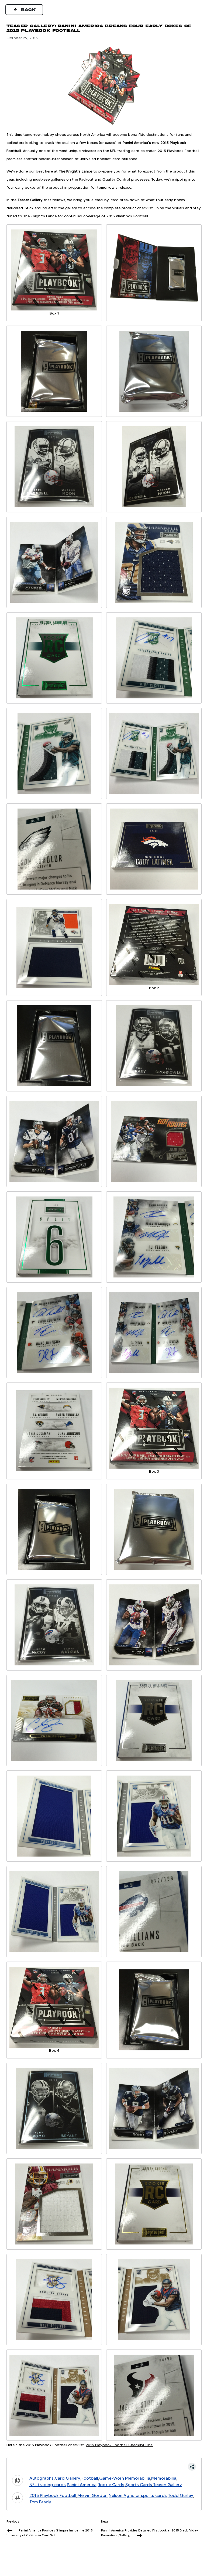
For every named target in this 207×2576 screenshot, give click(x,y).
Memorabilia (164, 2478)
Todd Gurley (181, 2495)
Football (90, 2478)
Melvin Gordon (92, 2495)
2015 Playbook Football (53, 2495)
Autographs (42, 2478)
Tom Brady (40, 2502)
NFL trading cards (48, 2485)
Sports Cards (139, 2485)
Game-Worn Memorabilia (125, 2478)
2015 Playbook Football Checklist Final (120, 2445)
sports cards (154, 2495)
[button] (104, 2467)
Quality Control (116, 179)
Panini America (82, 2485)
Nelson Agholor (124, 2495)
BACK (29, 10)
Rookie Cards (111, 2485)
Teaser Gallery (168, 2485)
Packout (86, 179)
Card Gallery (68, 2478)
